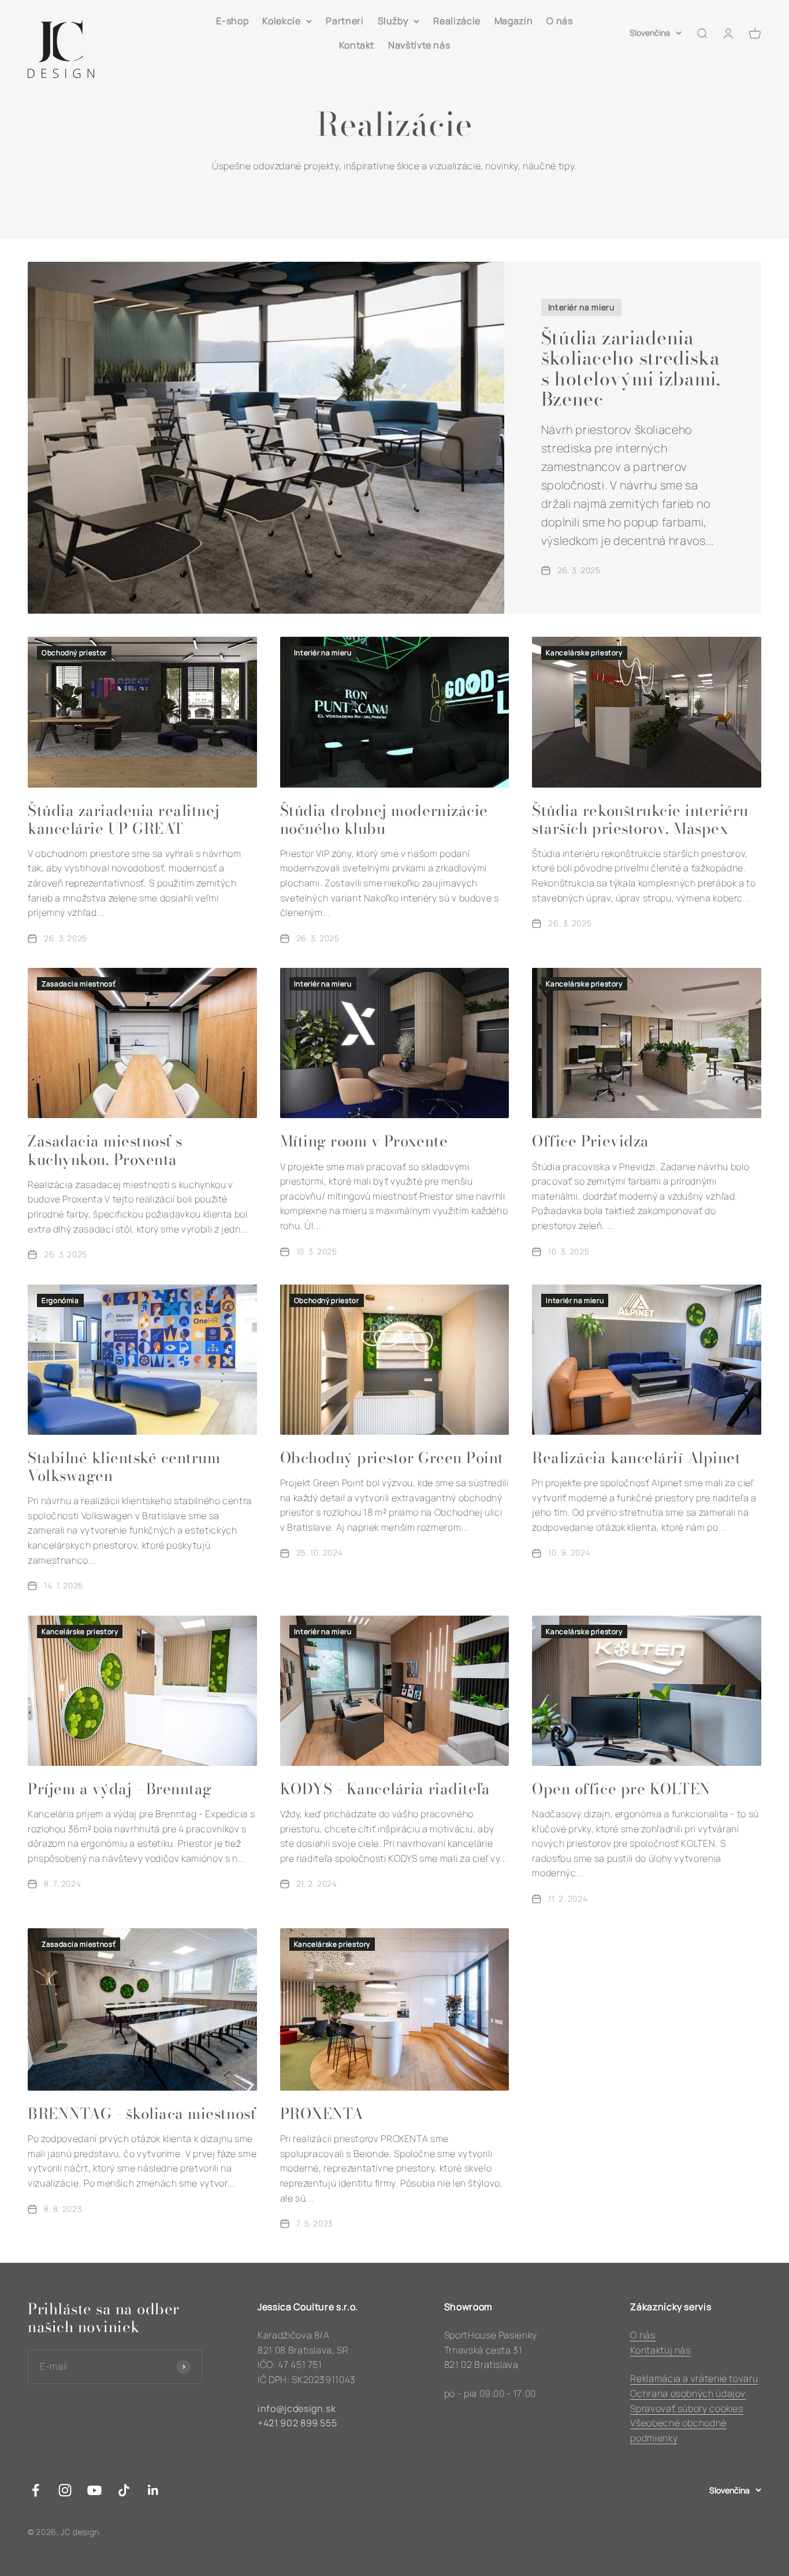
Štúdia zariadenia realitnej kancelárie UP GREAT (124, 819)
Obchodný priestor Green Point (392, 1458)
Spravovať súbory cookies (686, 2408)
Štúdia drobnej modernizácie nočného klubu (384, 819)
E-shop (232, 21)
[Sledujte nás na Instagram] (65, 2490)
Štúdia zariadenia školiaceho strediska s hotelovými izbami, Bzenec (631, 368)
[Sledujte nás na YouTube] (94, 2490)
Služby (393, 21)
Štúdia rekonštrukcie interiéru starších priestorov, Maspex (640, 819)
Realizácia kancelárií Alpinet (636, 1458)
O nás (559, 21)
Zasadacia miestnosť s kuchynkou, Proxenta (105, 1150)
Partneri (345, 21)
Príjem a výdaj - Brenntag (120, 1789)
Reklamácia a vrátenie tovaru (694, 2378)
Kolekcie (281, 21)
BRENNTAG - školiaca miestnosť (142, 2113)
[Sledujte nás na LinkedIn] (153, 2490)
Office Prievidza (590, 1141)
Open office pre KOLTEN (621, 1789)
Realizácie (457, 21)
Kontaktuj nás (660, 2350)
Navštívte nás (419, 45)
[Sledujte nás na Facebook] (36, 2490)
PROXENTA (322, 2113)
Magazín (513, 21)
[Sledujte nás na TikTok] (124, 2490)
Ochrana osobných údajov (688, 2393)
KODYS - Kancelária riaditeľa (385, 1789)
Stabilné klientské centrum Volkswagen (124, 1467)
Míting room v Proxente (364, 1141)
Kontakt (357, 45)
